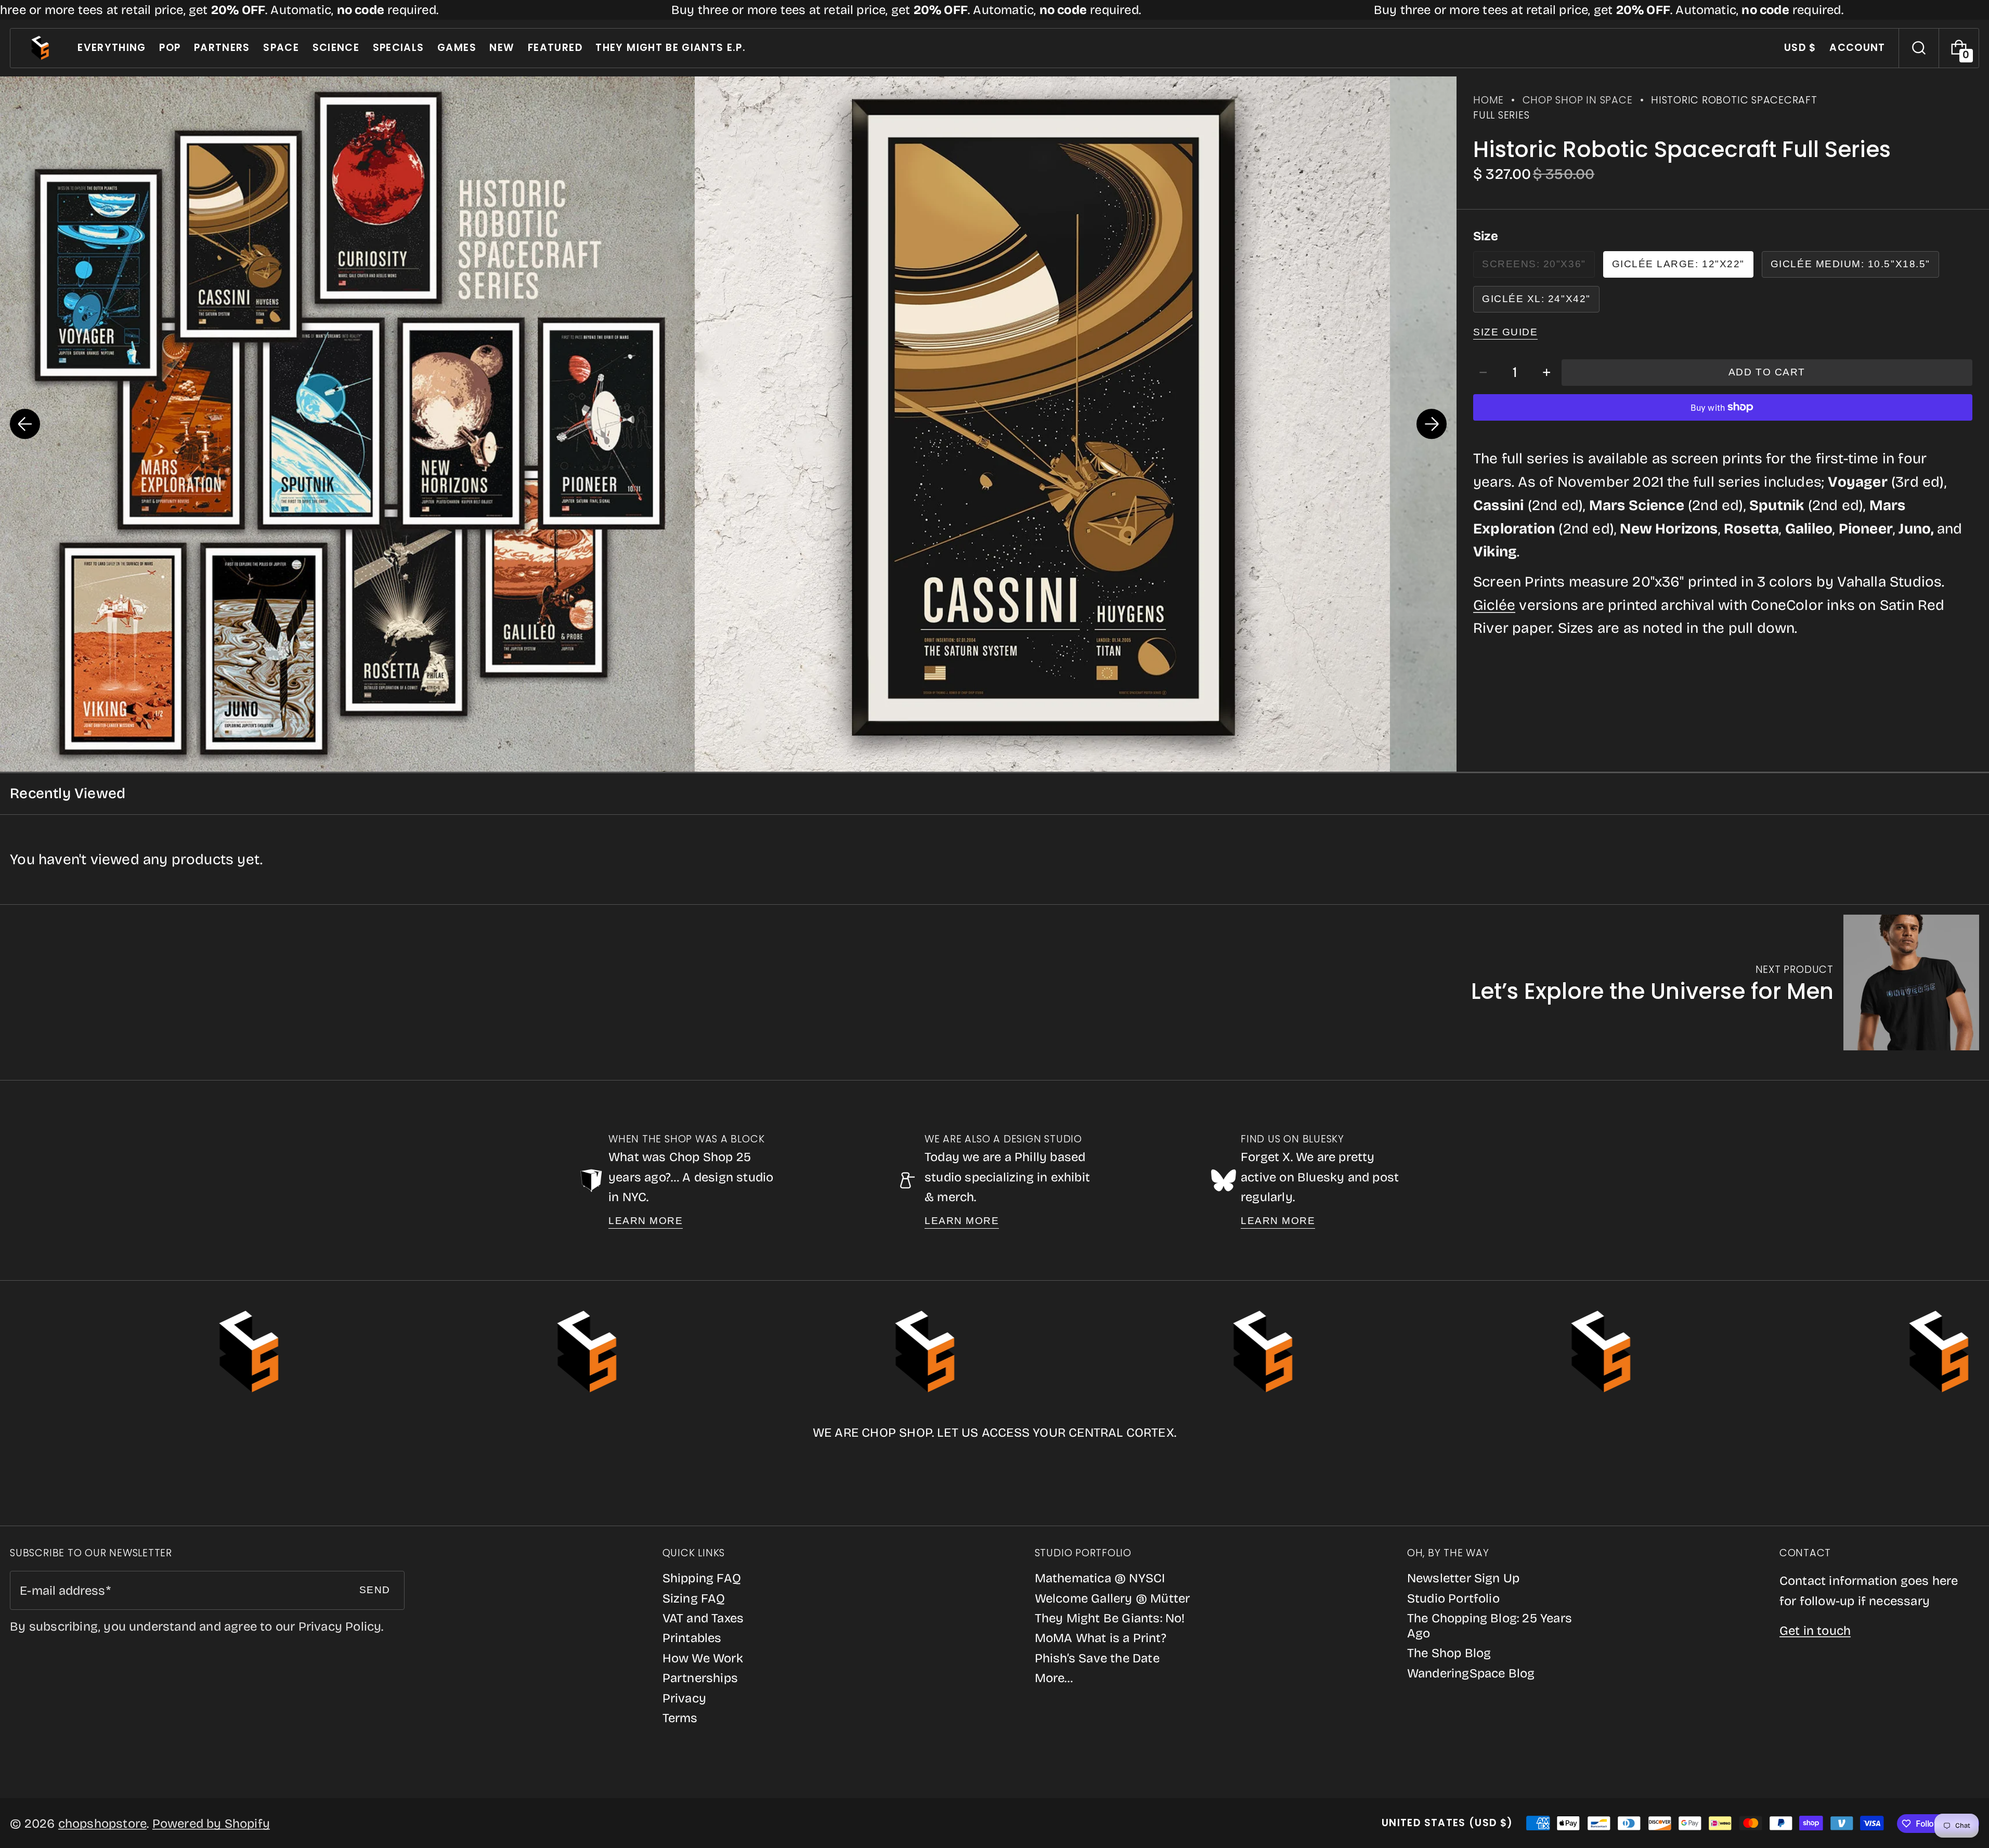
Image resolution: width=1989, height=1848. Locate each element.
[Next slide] (1432, 424)
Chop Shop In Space (1578, 100)
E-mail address (62, 1591)
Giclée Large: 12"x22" (1678, 264)
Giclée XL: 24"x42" (1536, 299)
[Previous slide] (25, 424)
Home (1488, 100)
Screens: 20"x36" (1538, 268)
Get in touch (1815, 1631)
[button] (1919, 48)
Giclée (1494, 605)
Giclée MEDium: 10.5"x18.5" (1850, 264)
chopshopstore (103, 1824)
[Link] (994, 10)
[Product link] (1725, 982)
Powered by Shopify (211, 1824)
